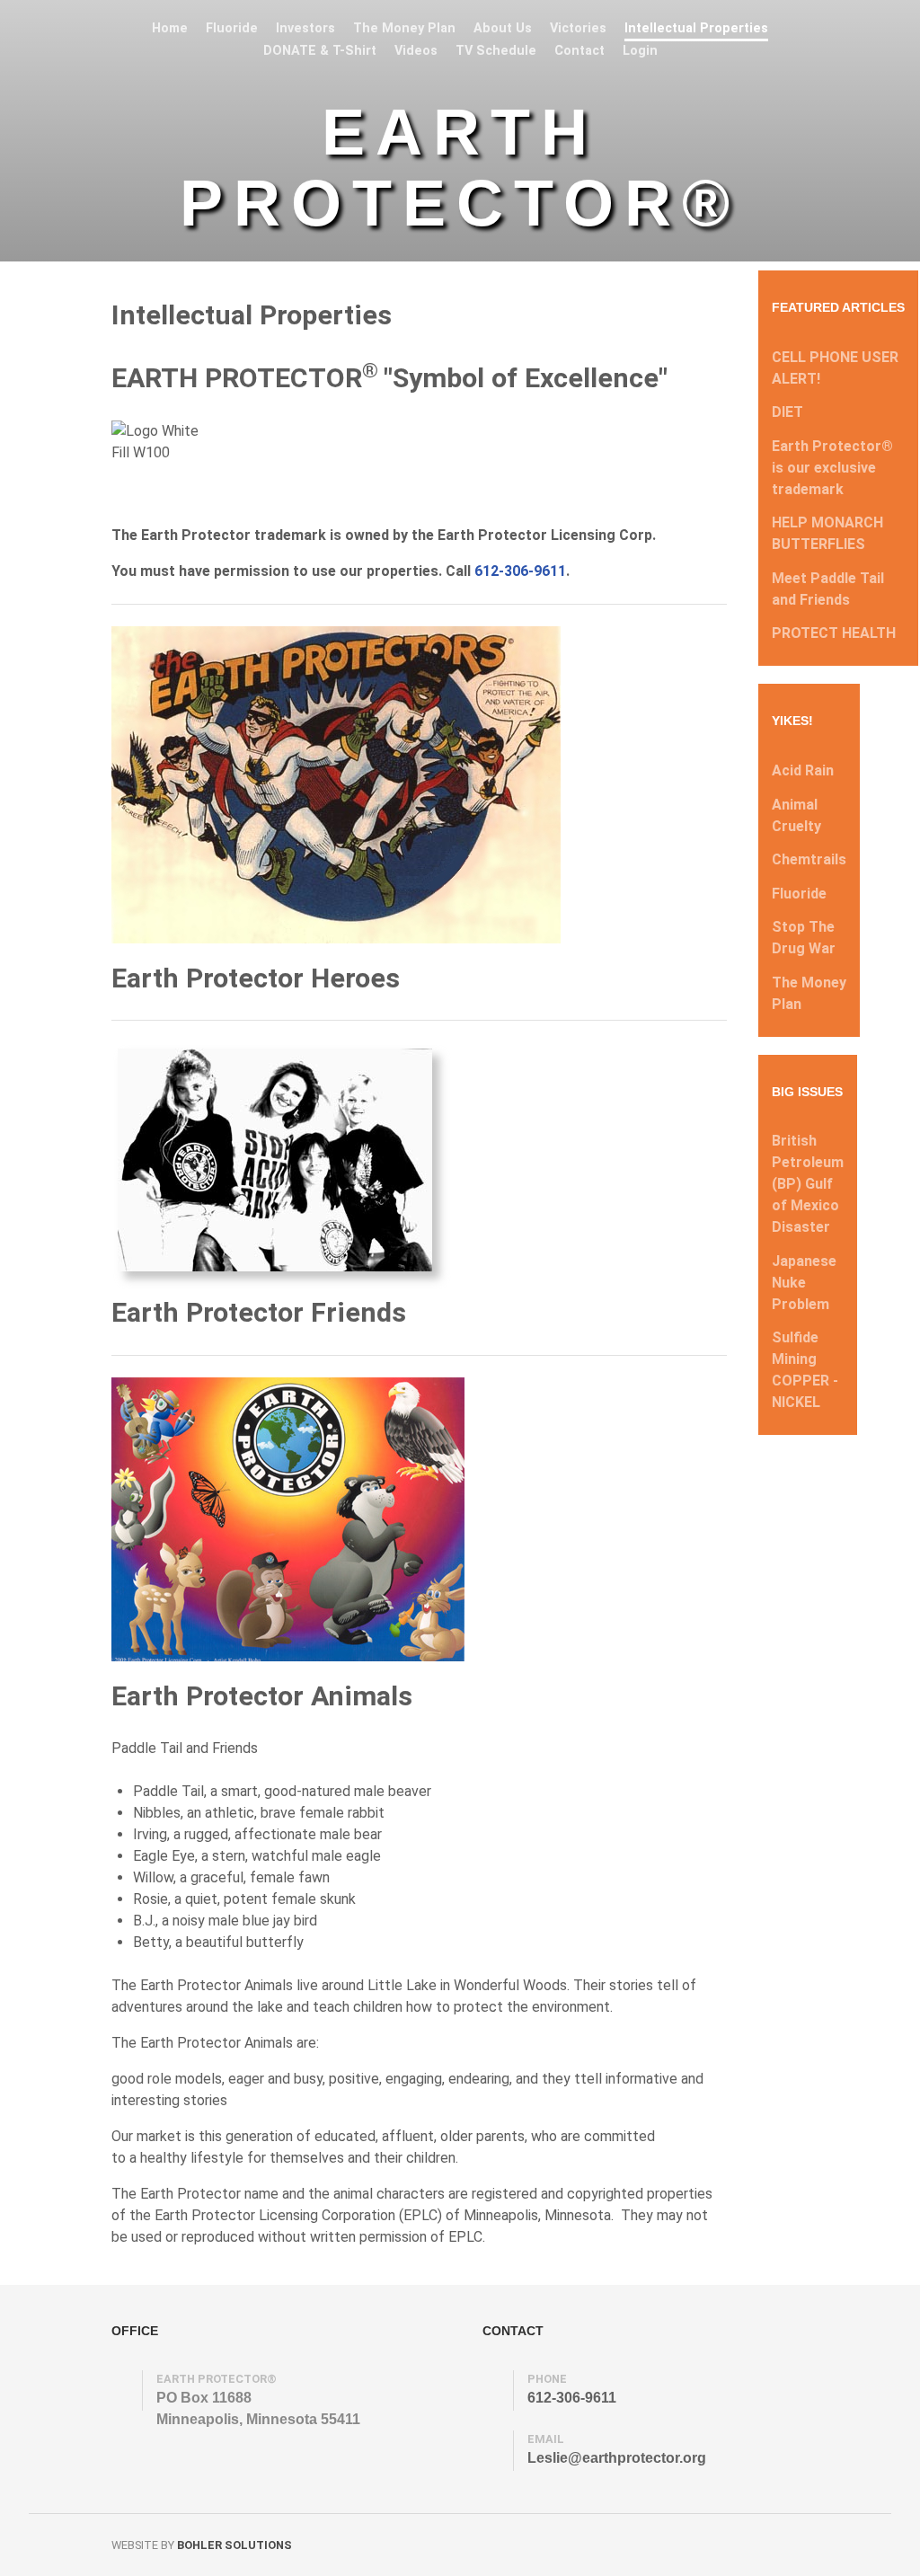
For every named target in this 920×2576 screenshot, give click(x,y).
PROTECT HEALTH (834, 633)
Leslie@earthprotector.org (617, 2458)
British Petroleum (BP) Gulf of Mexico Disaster (808, 1184)
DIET (787, 412)
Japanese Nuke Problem (804, 1283)
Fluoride (799, 894)
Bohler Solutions (234, 2545)
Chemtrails (809, 859)
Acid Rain (803, 770)
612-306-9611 (520, 571)
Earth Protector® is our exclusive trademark (832, 468)
